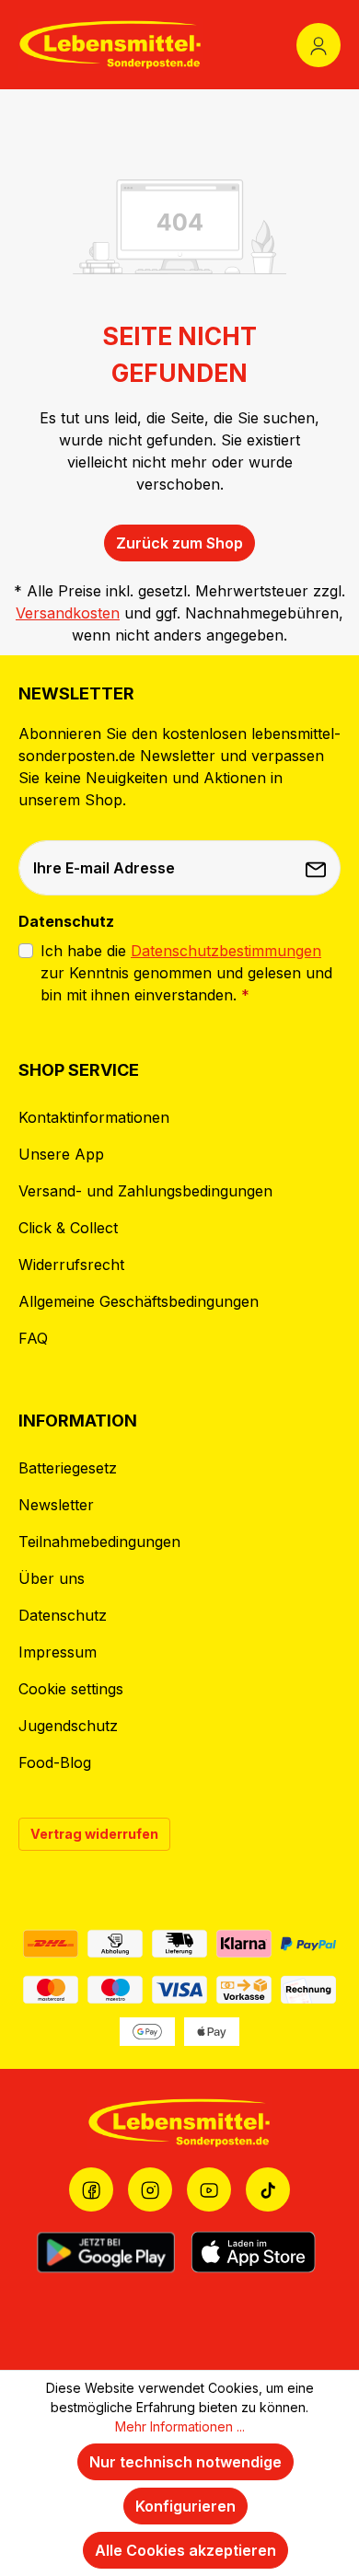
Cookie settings (71, 1689)
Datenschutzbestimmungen (226, 951)
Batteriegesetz (68, 1468)
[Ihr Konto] (318, 45)
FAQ (33, 1338)
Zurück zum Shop (179, 543)
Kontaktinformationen (94, 1117)
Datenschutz (63, 1615)
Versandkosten (68, 613)
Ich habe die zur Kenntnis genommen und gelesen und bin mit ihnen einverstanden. (186, 973)
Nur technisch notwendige (185, 2462)
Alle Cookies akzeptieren (185, 2550)
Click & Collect (68, 1228)
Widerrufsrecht (71, 1265)
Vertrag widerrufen (94, 1834)
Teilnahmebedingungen (99, 1542)
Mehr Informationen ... (180, 2426)
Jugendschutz (68, 1726)
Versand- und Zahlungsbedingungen (145, 1191)
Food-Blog (55, 1762)
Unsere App (61, 1154)
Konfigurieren (185, 2506)
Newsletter (56, 1505)
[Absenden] (318, 868)
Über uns (52, 1578)
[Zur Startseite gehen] (110, 45)
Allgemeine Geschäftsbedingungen (139, 1301)
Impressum (58, 1652)
